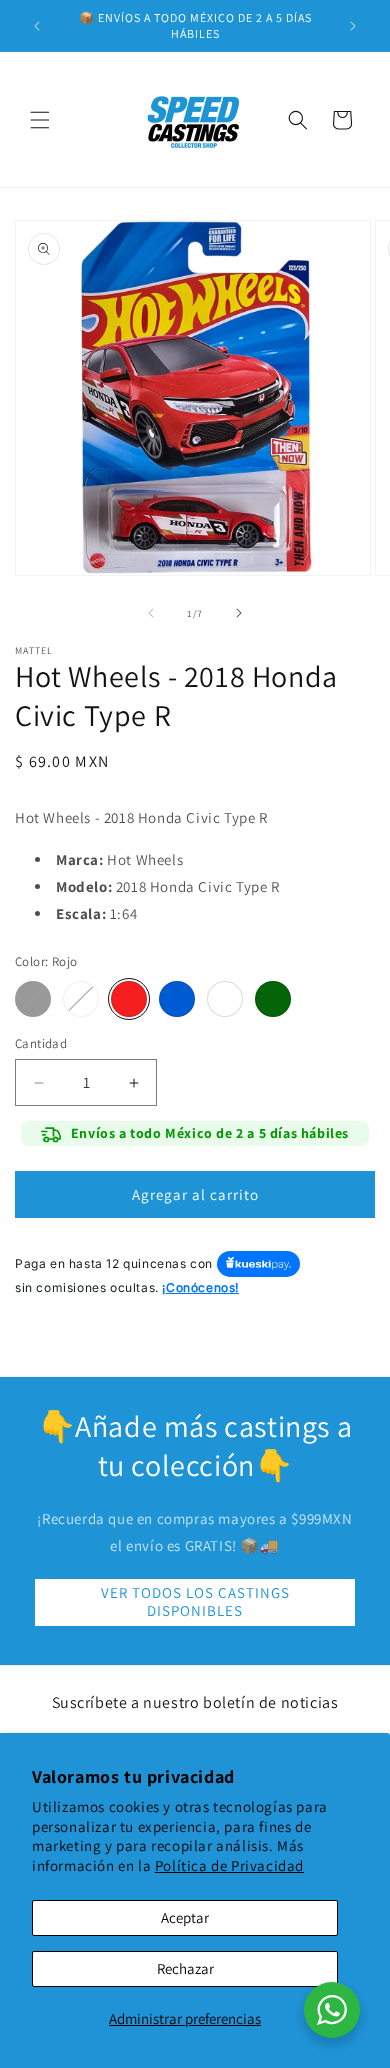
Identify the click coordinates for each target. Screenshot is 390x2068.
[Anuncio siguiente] (353, 26)
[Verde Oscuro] (273, 999)
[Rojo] (129, 999)
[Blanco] (81, 999)
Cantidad (41, 1043)
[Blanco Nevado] (225, 999)
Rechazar (185, 1968)
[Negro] (33, 999)
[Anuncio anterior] (37, 26)
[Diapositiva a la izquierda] (151, 613)
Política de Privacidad (229, 1865)
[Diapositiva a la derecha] (239, 613)
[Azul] (177, 999)
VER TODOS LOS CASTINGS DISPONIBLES (195, 1601)
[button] (40, 120)
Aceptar (185, 1917)
